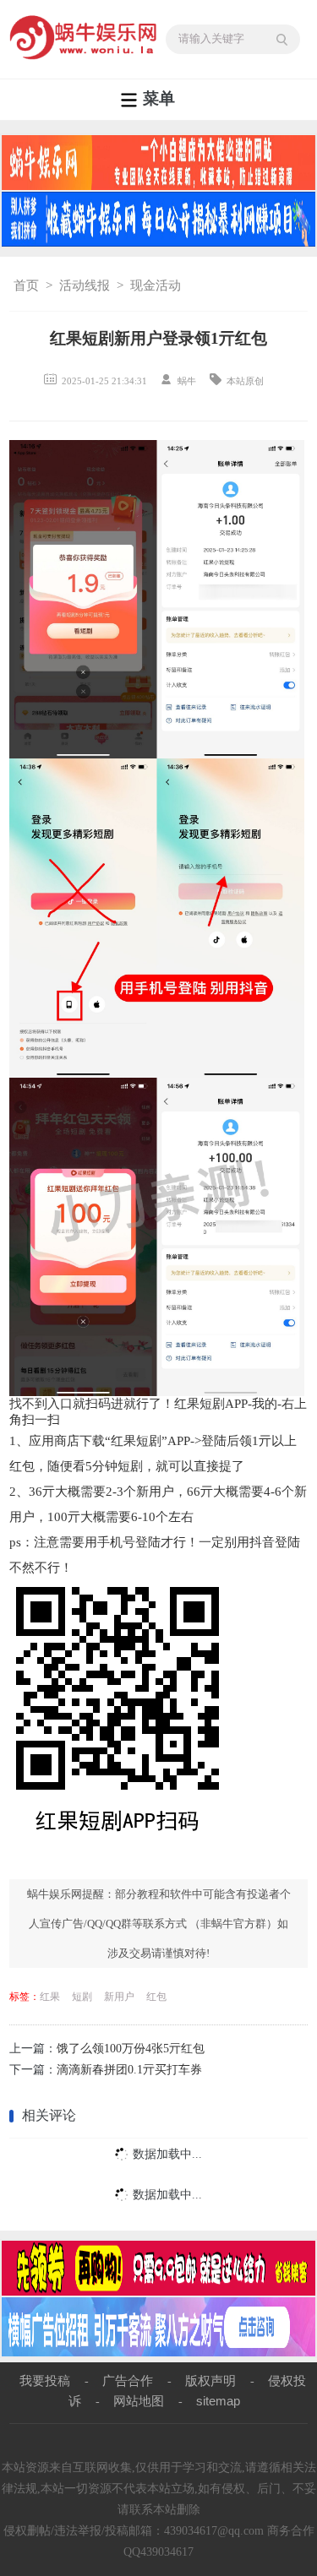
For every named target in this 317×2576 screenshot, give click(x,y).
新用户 (119, 1997)
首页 (26, 285)
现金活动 (156, 285)
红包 (156, 1997)
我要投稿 (45, 2380)
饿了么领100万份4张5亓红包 (131, 2049)
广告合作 (128, 2380)
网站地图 (139, 2401)
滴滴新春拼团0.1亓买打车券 (129, 2070)
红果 (50, 1997)
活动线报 (85, 285)
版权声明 (210, 2380)
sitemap (218, 2401)
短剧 (82, 1997)
